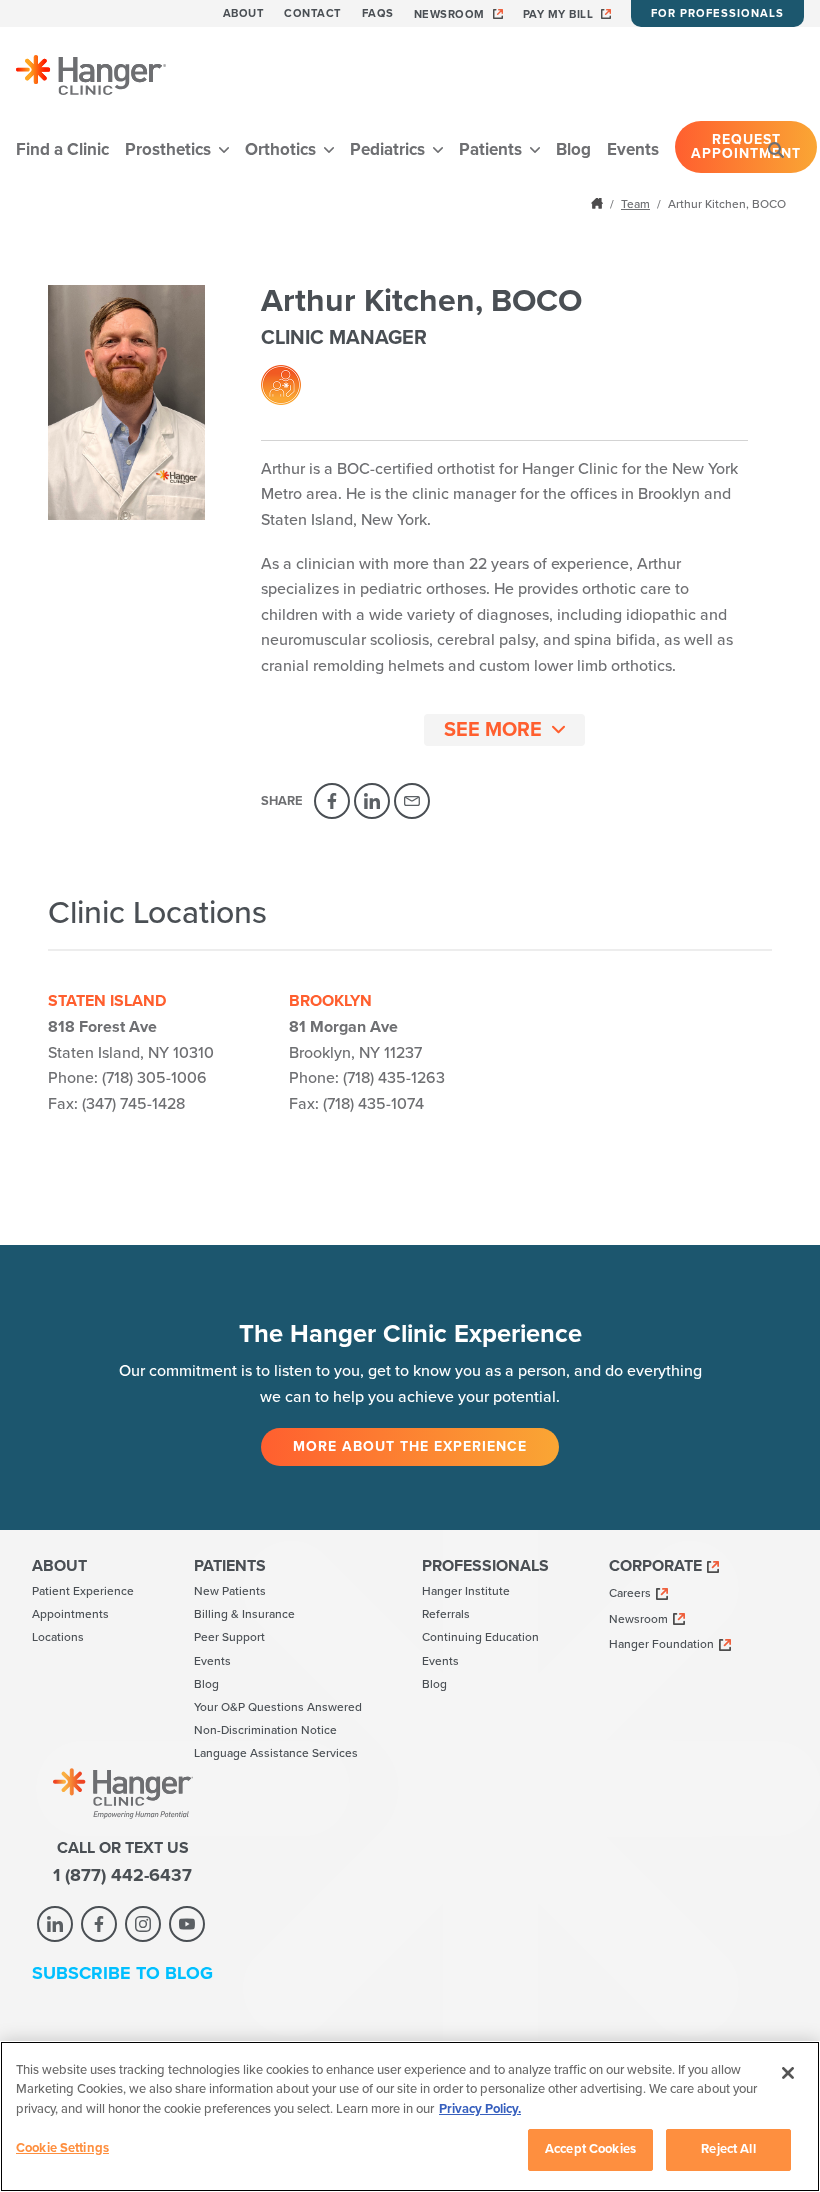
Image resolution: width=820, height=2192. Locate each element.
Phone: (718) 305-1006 (127, 1078)
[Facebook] (332, 801)
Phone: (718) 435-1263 (367, 1078)
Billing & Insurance (244, 1614)
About (244, 13)
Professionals (485, 1566)
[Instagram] (143, 1924)
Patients (492, 149)
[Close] (788, 2073)
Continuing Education (480, 1637)
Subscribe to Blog (122, 1973)
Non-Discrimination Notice (265, 1730)
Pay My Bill (558, 14)
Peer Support (229, 1637)
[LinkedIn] (372, 801)
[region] (410, 2116)
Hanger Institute (466, 1591)
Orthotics (282, 149)
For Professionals (717, 13)
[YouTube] (187, 1924)
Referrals (446, 1614)
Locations (58, 1637)
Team (635, 204)
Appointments (70, 1614)
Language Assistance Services (276, 1753)
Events (633, 149)
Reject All (728, 2149)
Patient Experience (83, 1591)
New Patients (230, 1591)
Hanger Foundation (661, 1644)
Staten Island (107, 1001)
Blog (573, 149)
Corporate (655, 1566)
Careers (630, 1593)
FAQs (378, 13)
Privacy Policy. (480, 2109)
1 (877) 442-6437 (122, 1875)
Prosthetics (170, 149)
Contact (313, 13)
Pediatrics (389, 149)
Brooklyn (330, 1001)
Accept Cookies (590, 2149)
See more (493, 730)
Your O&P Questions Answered (278, 1707)
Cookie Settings (62, 2148)
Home (599, 203)
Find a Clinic (62, 149)
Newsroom (449, 14)
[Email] (412, 801)
